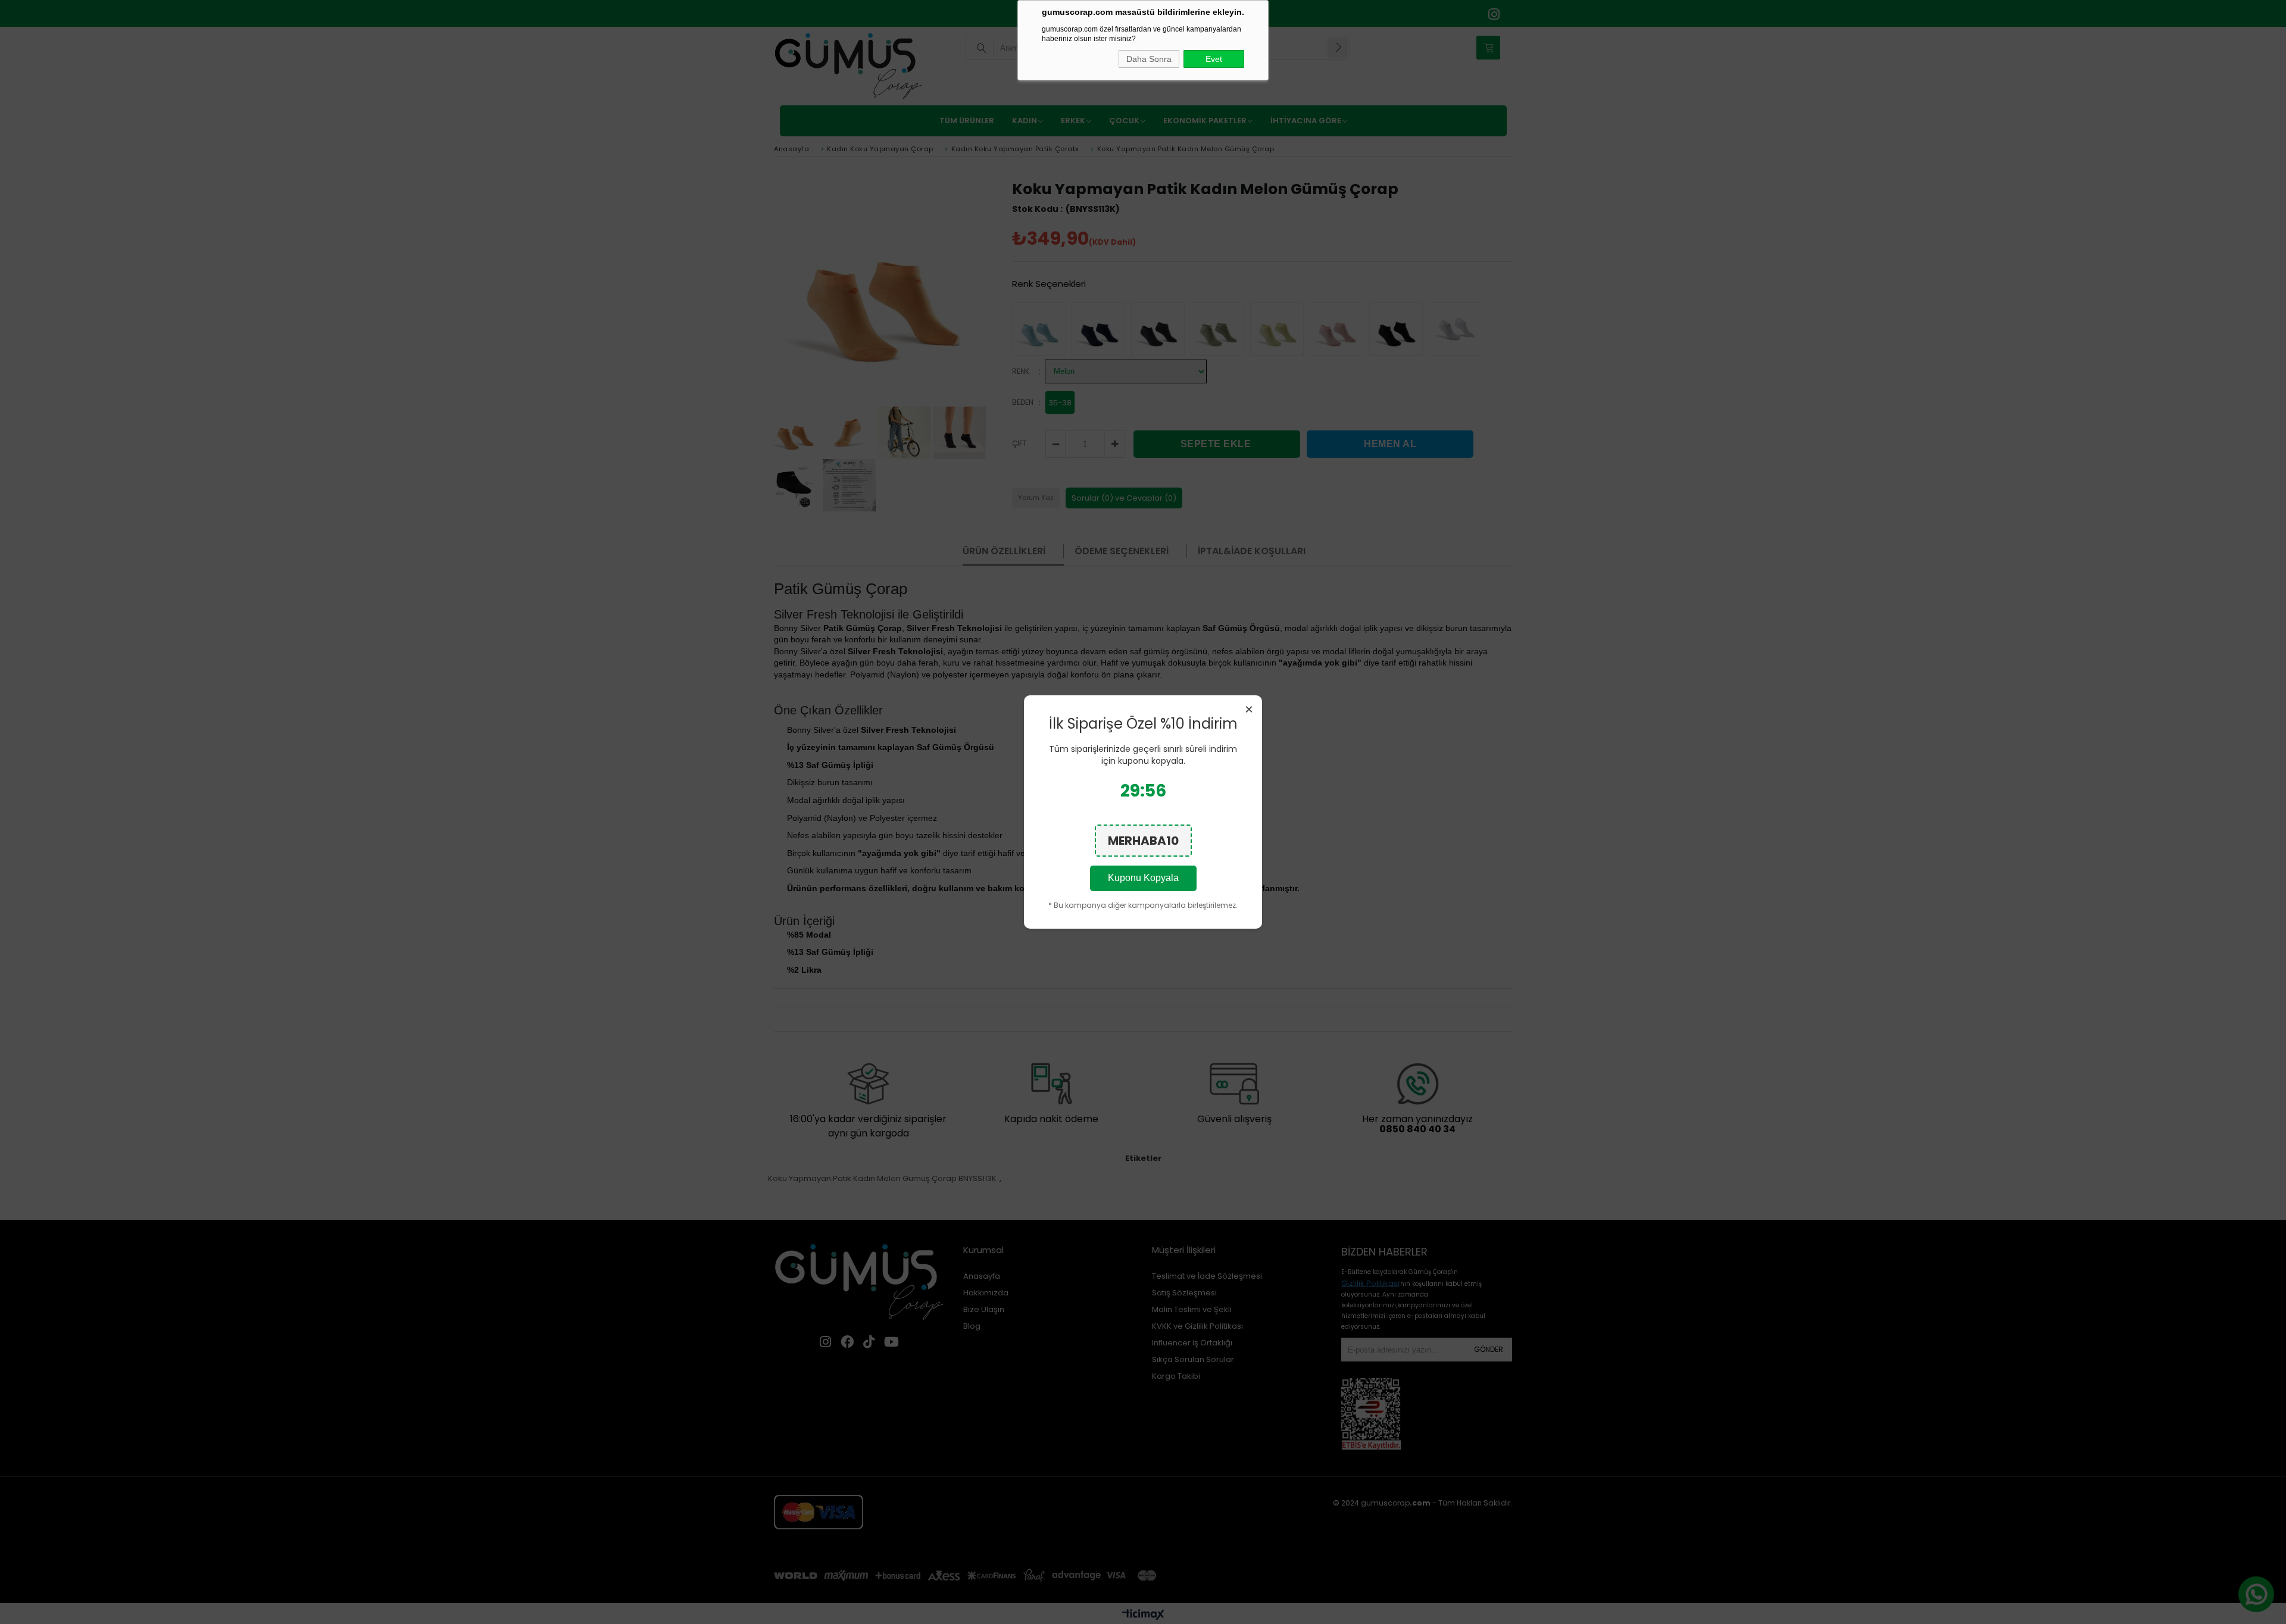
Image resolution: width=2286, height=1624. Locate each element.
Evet (1214, 59)
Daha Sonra (1149, 59)
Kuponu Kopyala (1143, 878)
